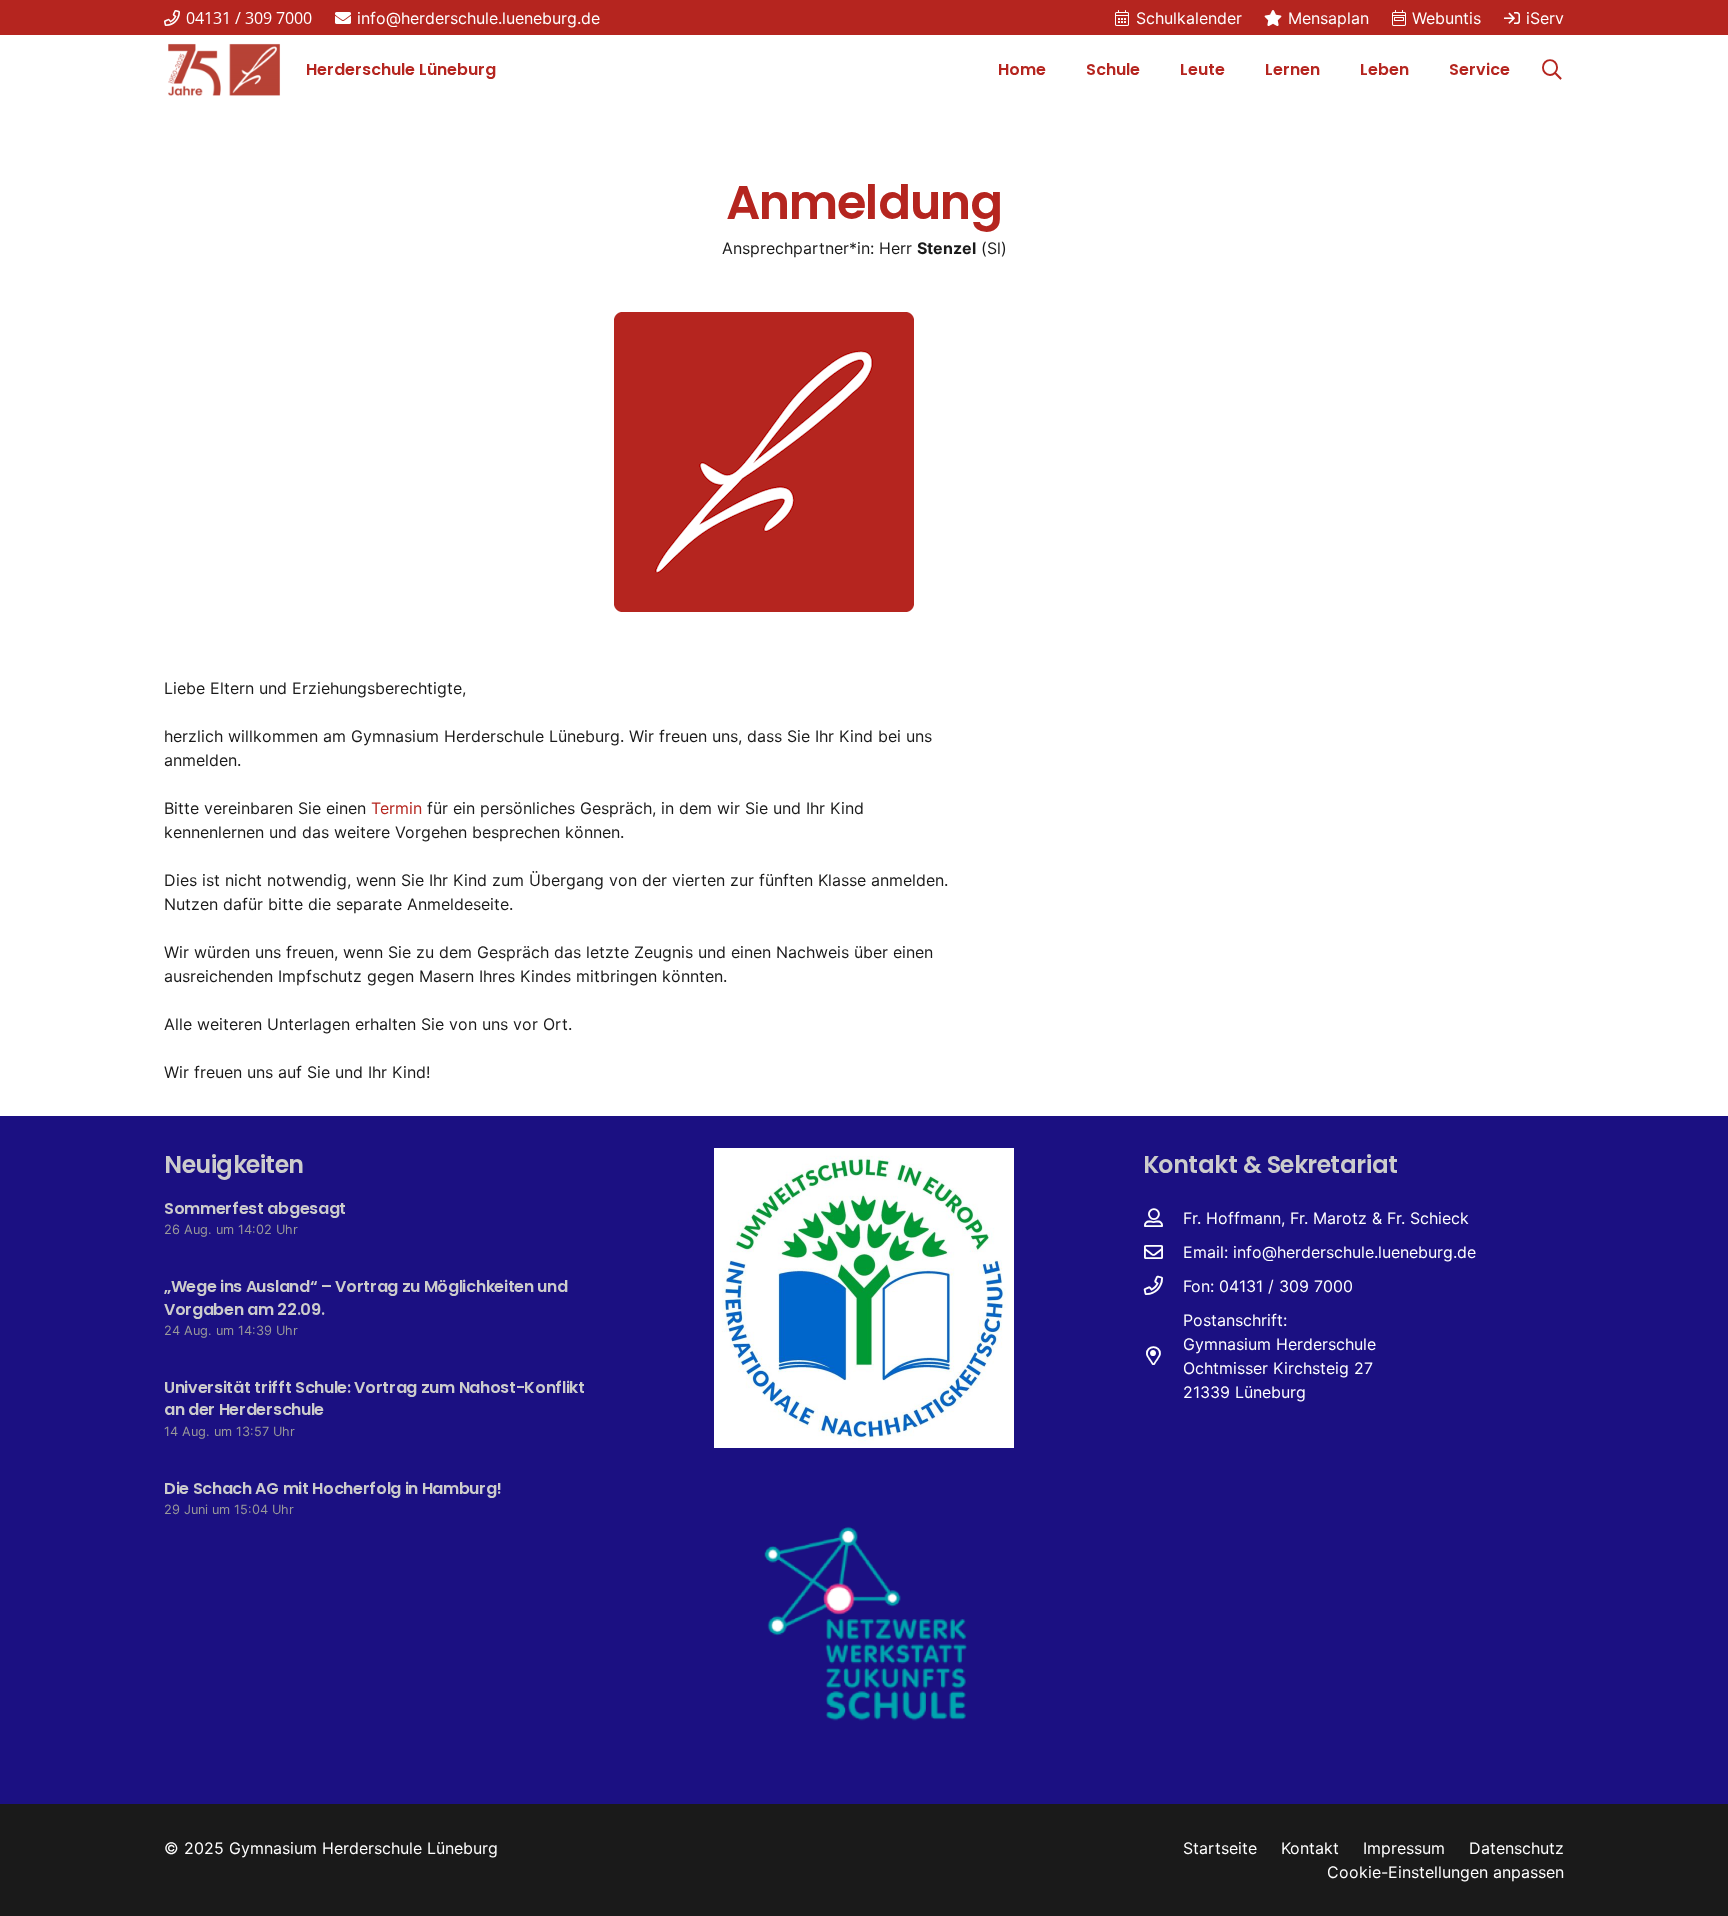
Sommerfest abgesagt (255, 1208)
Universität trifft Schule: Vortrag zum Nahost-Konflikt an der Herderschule (374, 1398)
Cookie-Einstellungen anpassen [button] (1445, 1872)
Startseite (1220, 1848)
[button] (1150, 70)
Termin (396, 808)
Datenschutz (1516, 1848)
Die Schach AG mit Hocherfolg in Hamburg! (332, 1488)
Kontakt (1310, 1848)
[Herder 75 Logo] (224, 70)
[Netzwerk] (863, 1622)
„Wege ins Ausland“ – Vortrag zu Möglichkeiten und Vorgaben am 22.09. (365, 1297)
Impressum (1404, 1848)
